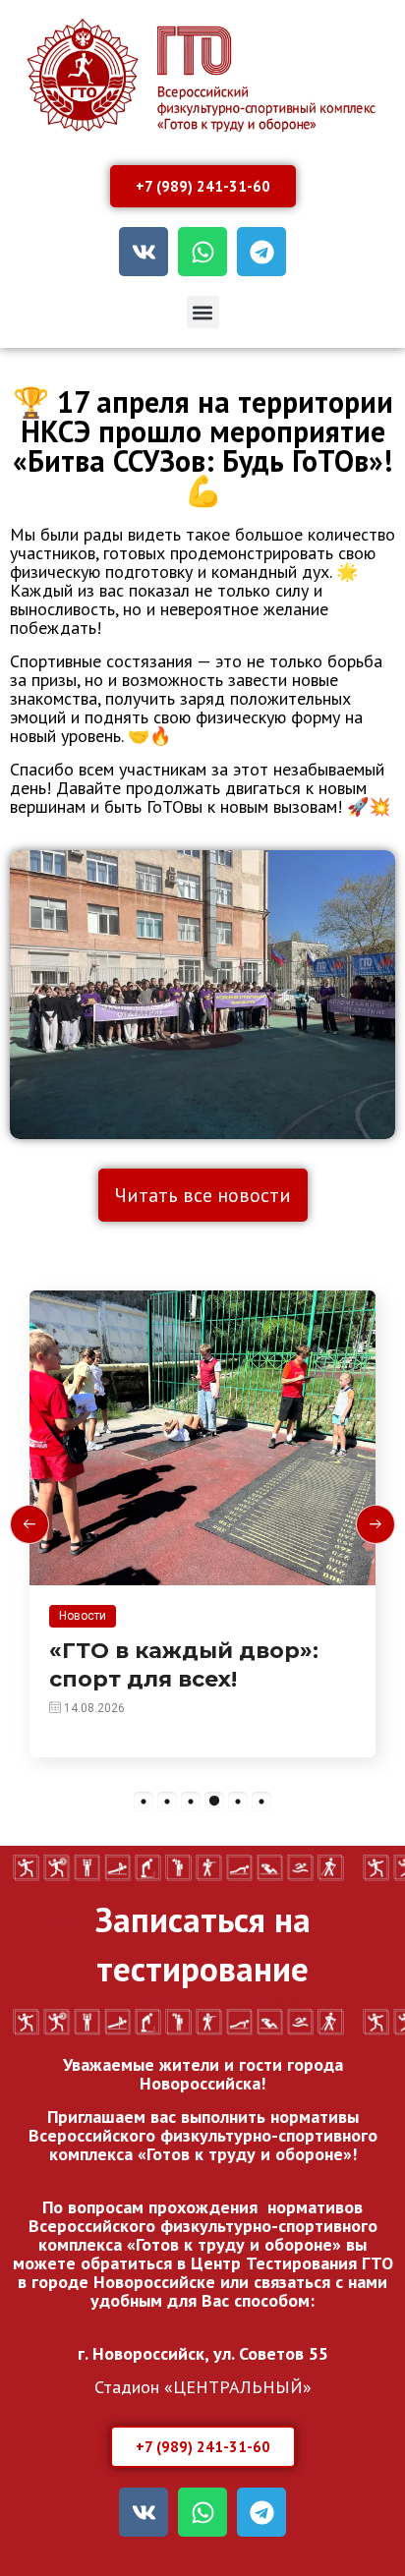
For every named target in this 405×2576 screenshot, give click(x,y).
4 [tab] (214, 1802)
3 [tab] (191, 1802)
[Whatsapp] (202, 252)
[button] (203, 312)
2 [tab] (167, 1802)
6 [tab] (261, 1802)
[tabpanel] (202, 1524)
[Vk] (144, 252)
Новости (83, 1616)
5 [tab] (238, 1802)
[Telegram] (261, 252)
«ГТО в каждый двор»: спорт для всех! (184, 1665)
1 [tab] (144, 1802)
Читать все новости (203, 1195)
